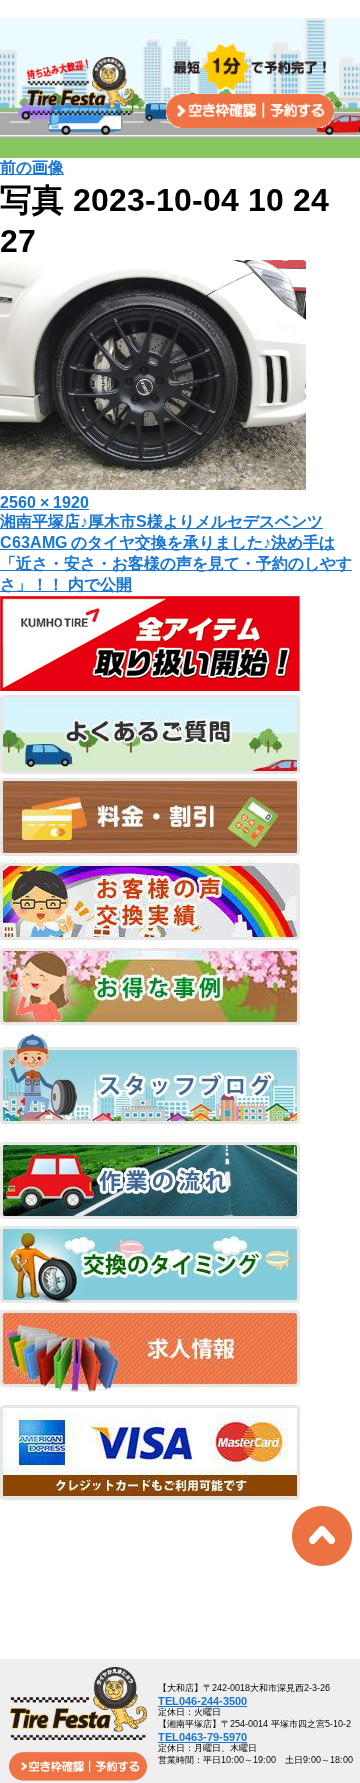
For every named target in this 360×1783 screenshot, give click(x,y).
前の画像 (32, 167)
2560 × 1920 (44, 502)
